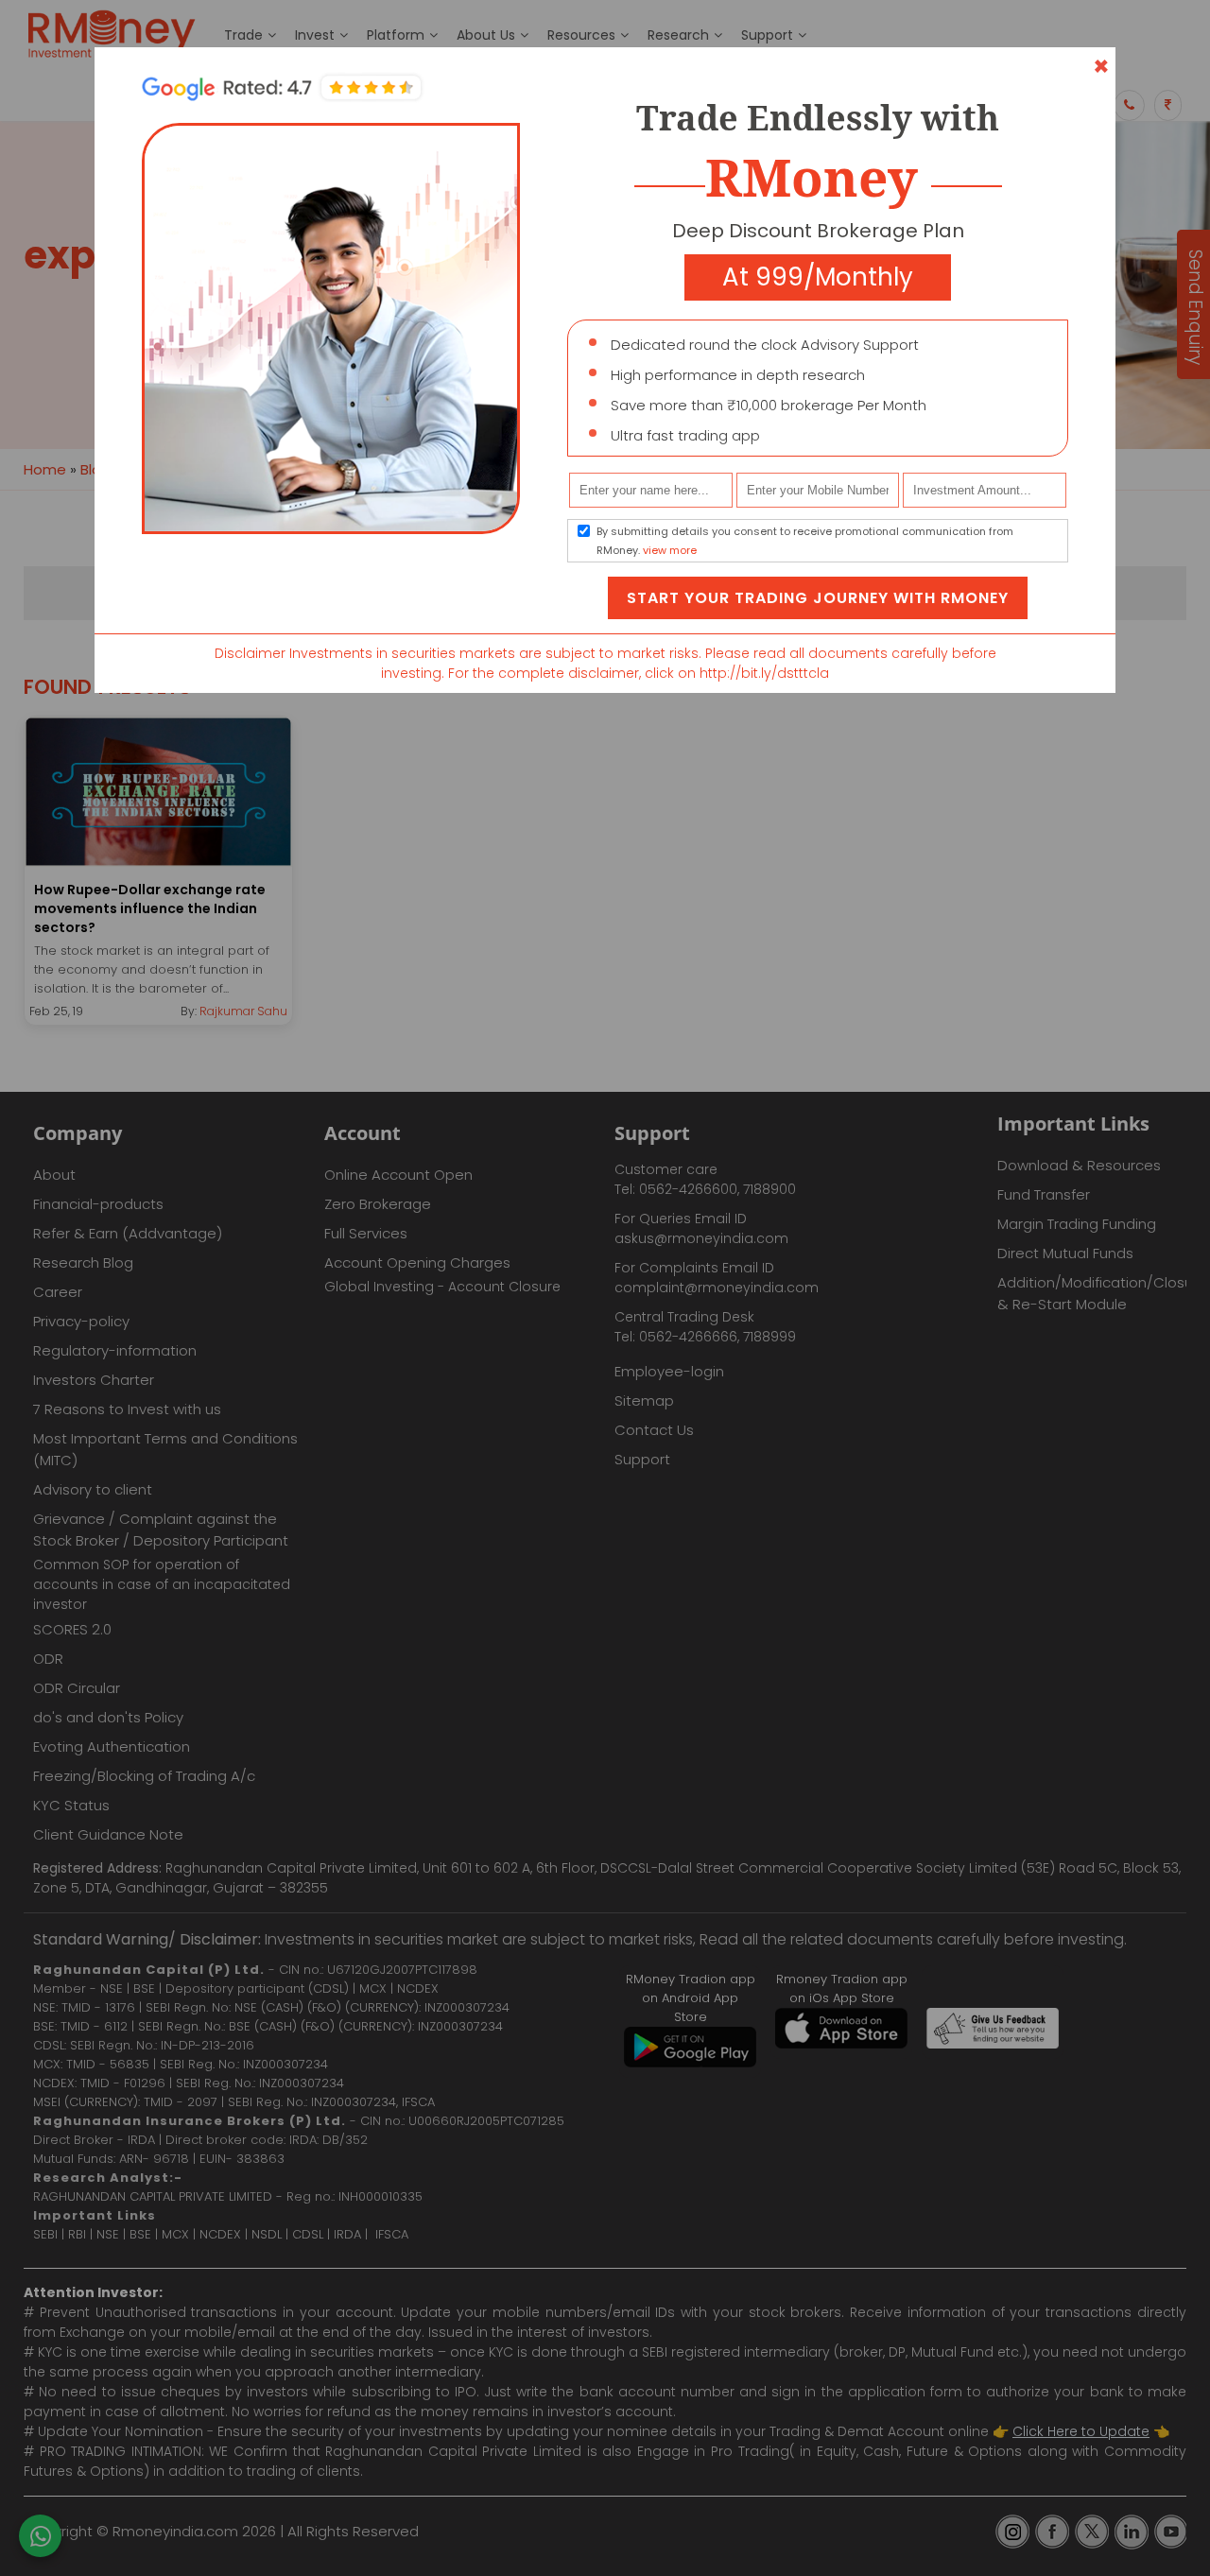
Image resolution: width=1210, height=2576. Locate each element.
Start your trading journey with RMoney (818, 598)
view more (670, 550)
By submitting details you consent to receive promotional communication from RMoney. (805, 541)
